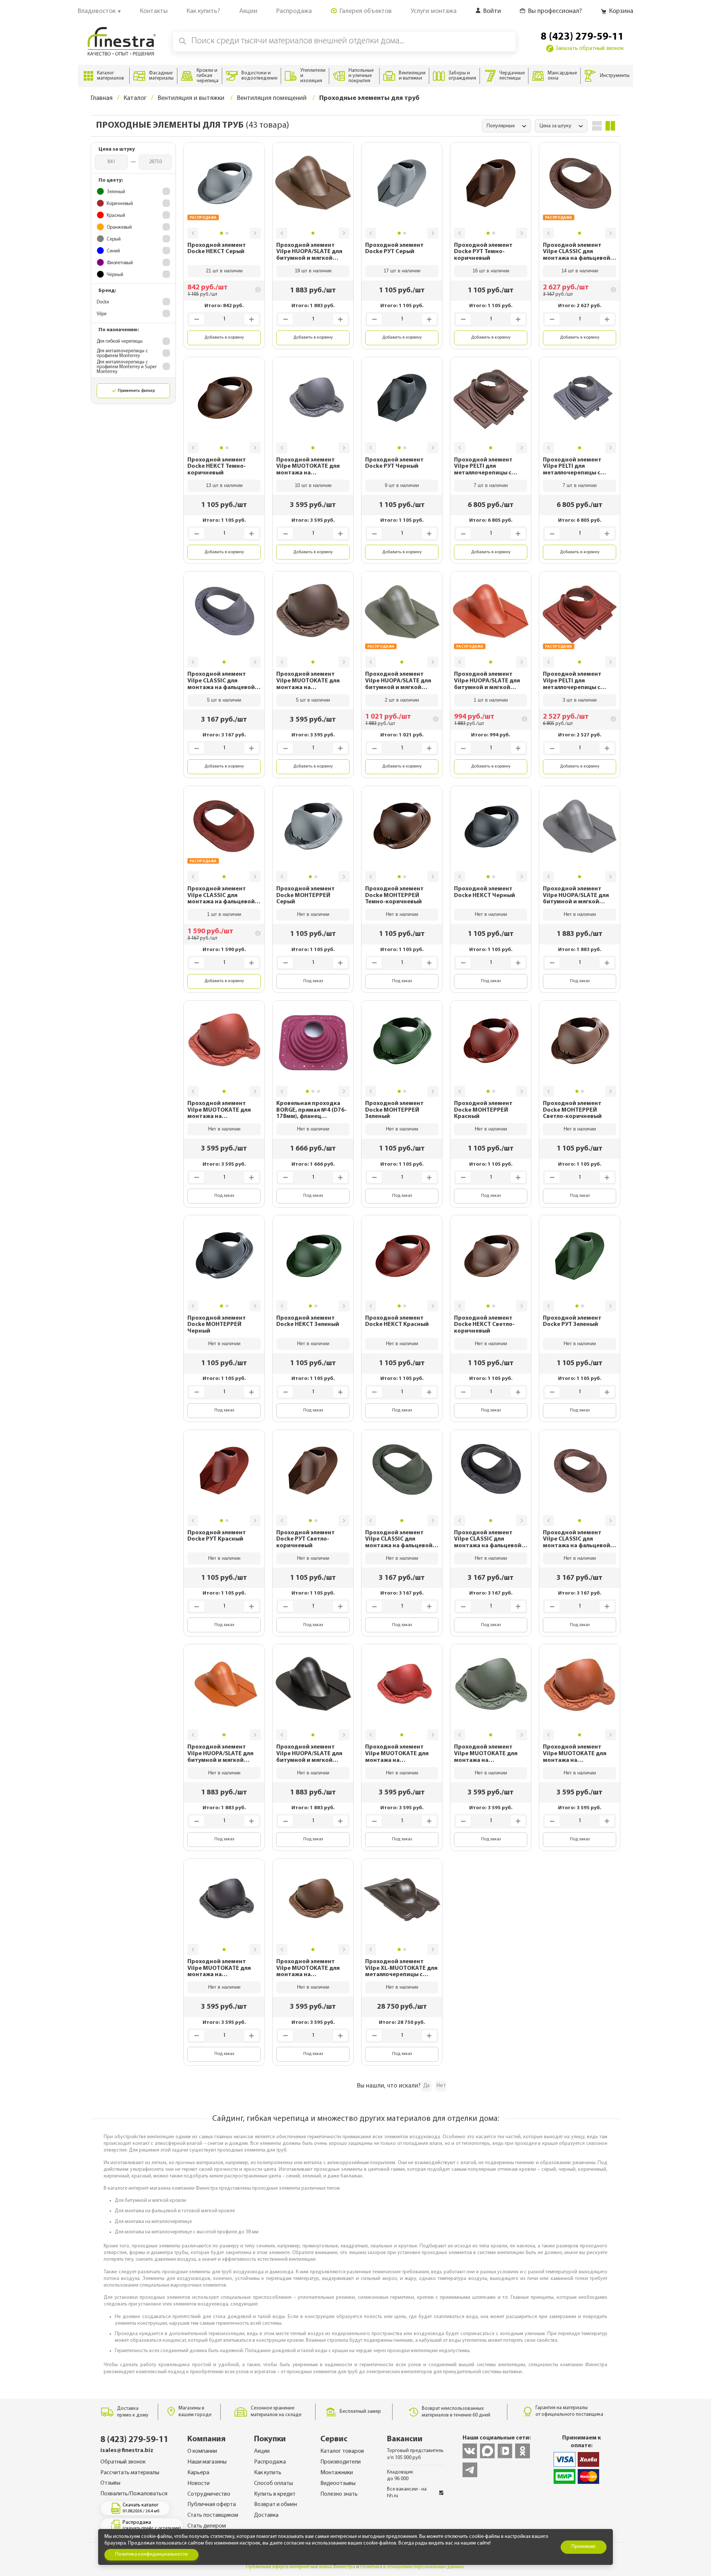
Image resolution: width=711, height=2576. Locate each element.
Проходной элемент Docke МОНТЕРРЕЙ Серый (306, 895)
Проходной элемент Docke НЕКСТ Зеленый (308, 1321)
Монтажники (337, 2473)
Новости (198, 2483)
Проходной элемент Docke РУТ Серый (394, 249)
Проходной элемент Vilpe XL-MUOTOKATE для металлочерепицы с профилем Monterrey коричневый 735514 (401, 1969)
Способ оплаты (273, 2483)
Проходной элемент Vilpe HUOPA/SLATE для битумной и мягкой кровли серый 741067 (576, 896)
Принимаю (584, 2547)
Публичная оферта (212, 2505)
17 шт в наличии (402, 271)
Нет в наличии (313, 914)
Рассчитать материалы (130, 2473)
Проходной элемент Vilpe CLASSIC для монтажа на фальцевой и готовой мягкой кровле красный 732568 (223, 896)
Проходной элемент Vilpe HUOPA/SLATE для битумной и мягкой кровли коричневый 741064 (309, 252)
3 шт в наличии (580, 700)
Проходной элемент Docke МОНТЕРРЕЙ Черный (217, 1325)
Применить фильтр (136, 391)
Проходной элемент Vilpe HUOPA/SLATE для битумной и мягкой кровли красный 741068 (488, 681)
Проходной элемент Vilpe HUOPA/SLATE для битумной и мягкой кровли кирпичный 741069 (220, 1754)
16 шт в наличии (491, 271)
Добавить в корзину (224, 337)
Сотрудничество (209, 2494)
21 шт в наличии (224, 271)
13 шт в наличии (224, 485)
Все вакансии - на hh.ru (407, 2493)
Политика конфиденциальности (151, 2554)
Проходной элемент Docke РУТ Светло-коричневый (306, 1539)
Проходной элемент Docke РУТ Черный (394, 463)
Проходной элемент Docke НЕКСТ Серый (217, 249)
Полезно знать (339, 2494)
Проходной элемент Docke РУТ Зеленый (572, 1321)
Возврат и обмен (276, 2505)
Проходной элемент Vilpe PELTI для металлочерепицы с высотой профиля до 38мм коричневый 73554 (489, 467)
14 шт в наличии (580, 271)
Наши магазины (207, 2462)
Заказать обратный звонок (590, 48)
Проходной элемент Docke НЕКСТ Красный (397, 1321)
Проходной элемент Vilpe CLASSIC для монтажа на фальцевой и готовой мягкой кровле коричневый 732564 (579, 252)
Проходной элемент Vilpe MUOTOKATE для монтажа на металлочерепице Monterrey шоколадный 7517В (311, 1969)
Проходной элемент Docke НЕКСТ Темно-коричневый (217, 466)
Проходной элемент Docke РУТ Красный (217, 1536)
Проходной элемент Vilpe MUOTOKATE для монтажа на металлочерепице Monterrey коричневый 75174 (310, 681)
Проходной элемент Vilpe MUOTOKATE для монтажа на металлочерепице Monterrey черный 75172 (223, 1969)
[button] (193, 233)
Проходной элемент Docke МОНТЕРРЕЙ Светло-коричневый (572, 1110)
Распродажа (270, 2462)
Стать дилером (207, 2526)
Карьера (198, 2473)
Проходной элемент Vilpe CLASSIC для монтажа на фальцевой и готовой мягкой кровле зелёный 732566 (401, 1540)
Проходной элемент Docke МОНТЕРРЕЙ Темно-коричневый (394, 895)
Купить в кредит (275, 2494)
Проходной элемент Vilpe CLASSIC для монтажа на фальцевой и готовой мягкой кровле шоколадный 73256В (579, 1540)
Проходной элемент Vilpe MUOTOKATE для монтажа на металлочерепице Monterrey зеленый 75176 (490, 1754)
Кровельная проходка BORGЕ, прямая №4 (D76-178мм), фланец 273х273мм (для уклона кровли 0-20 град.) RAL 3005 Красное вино (311, 1110)
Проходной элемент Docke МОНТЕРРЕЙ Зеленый (394, 1110)
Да (426, 2086)
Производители (341, 2462)
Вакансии (405, 2439)
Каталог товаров (342, 2451)
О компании (202, 2451)
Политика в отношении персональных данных (412, 2567)
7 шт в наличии (491, 485)
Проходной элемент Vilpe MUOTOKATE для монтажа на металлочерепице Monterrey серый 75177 (310, 467)
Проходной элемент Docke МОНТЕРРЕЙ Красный (483, 1110)
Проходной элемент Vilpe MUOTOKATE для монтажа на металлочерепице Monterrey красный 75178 (219, 1110)
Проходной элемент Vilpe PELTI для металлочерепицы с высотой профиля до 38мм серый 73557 (573, 467)
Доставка (266, 2515)
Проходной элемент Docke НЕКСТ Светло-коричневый (484, 1325)
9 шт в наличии (402, 485)
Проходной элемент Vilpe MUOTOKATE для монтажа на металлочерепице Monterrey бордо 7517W (400, 1754)
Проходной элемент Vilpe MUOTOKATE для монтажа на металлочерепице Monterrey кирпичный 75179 (575, 1754)
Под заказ (313, 981)
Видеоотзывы (338, 2483)
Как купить (268, 2473)
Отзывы (110, 2483)
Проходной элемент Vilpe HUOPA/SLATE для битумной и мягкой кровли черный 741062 (309, 1754)
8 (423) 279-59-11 (582, 37)
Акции (262, 2451)
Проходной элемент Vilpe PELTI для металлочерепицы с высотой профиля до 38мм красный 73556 (573, 681)
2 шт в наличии (402, 700)
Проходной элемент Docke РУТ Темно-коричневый (483, 252)
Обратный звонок (123, 2462)
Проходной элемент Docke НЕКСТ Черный (485, 892)
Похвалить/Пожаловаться (134, 2494)
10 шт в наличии (313, 485)
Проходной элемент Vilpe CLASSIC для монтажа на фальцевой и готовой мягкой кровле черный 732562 (490, 1540)
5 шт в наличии (224, 700)
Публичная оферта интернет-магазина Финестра (301, 2567)
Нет (441, 2086)
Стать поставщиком (213, 2515)
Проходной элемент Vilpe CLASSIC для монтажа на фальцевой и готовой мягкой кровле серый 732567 (223, 681)
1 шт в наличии (491, 700)
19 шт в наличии (313, 271)
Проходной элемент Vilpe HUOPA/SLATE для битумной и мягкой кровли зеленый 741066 (399, 681)
